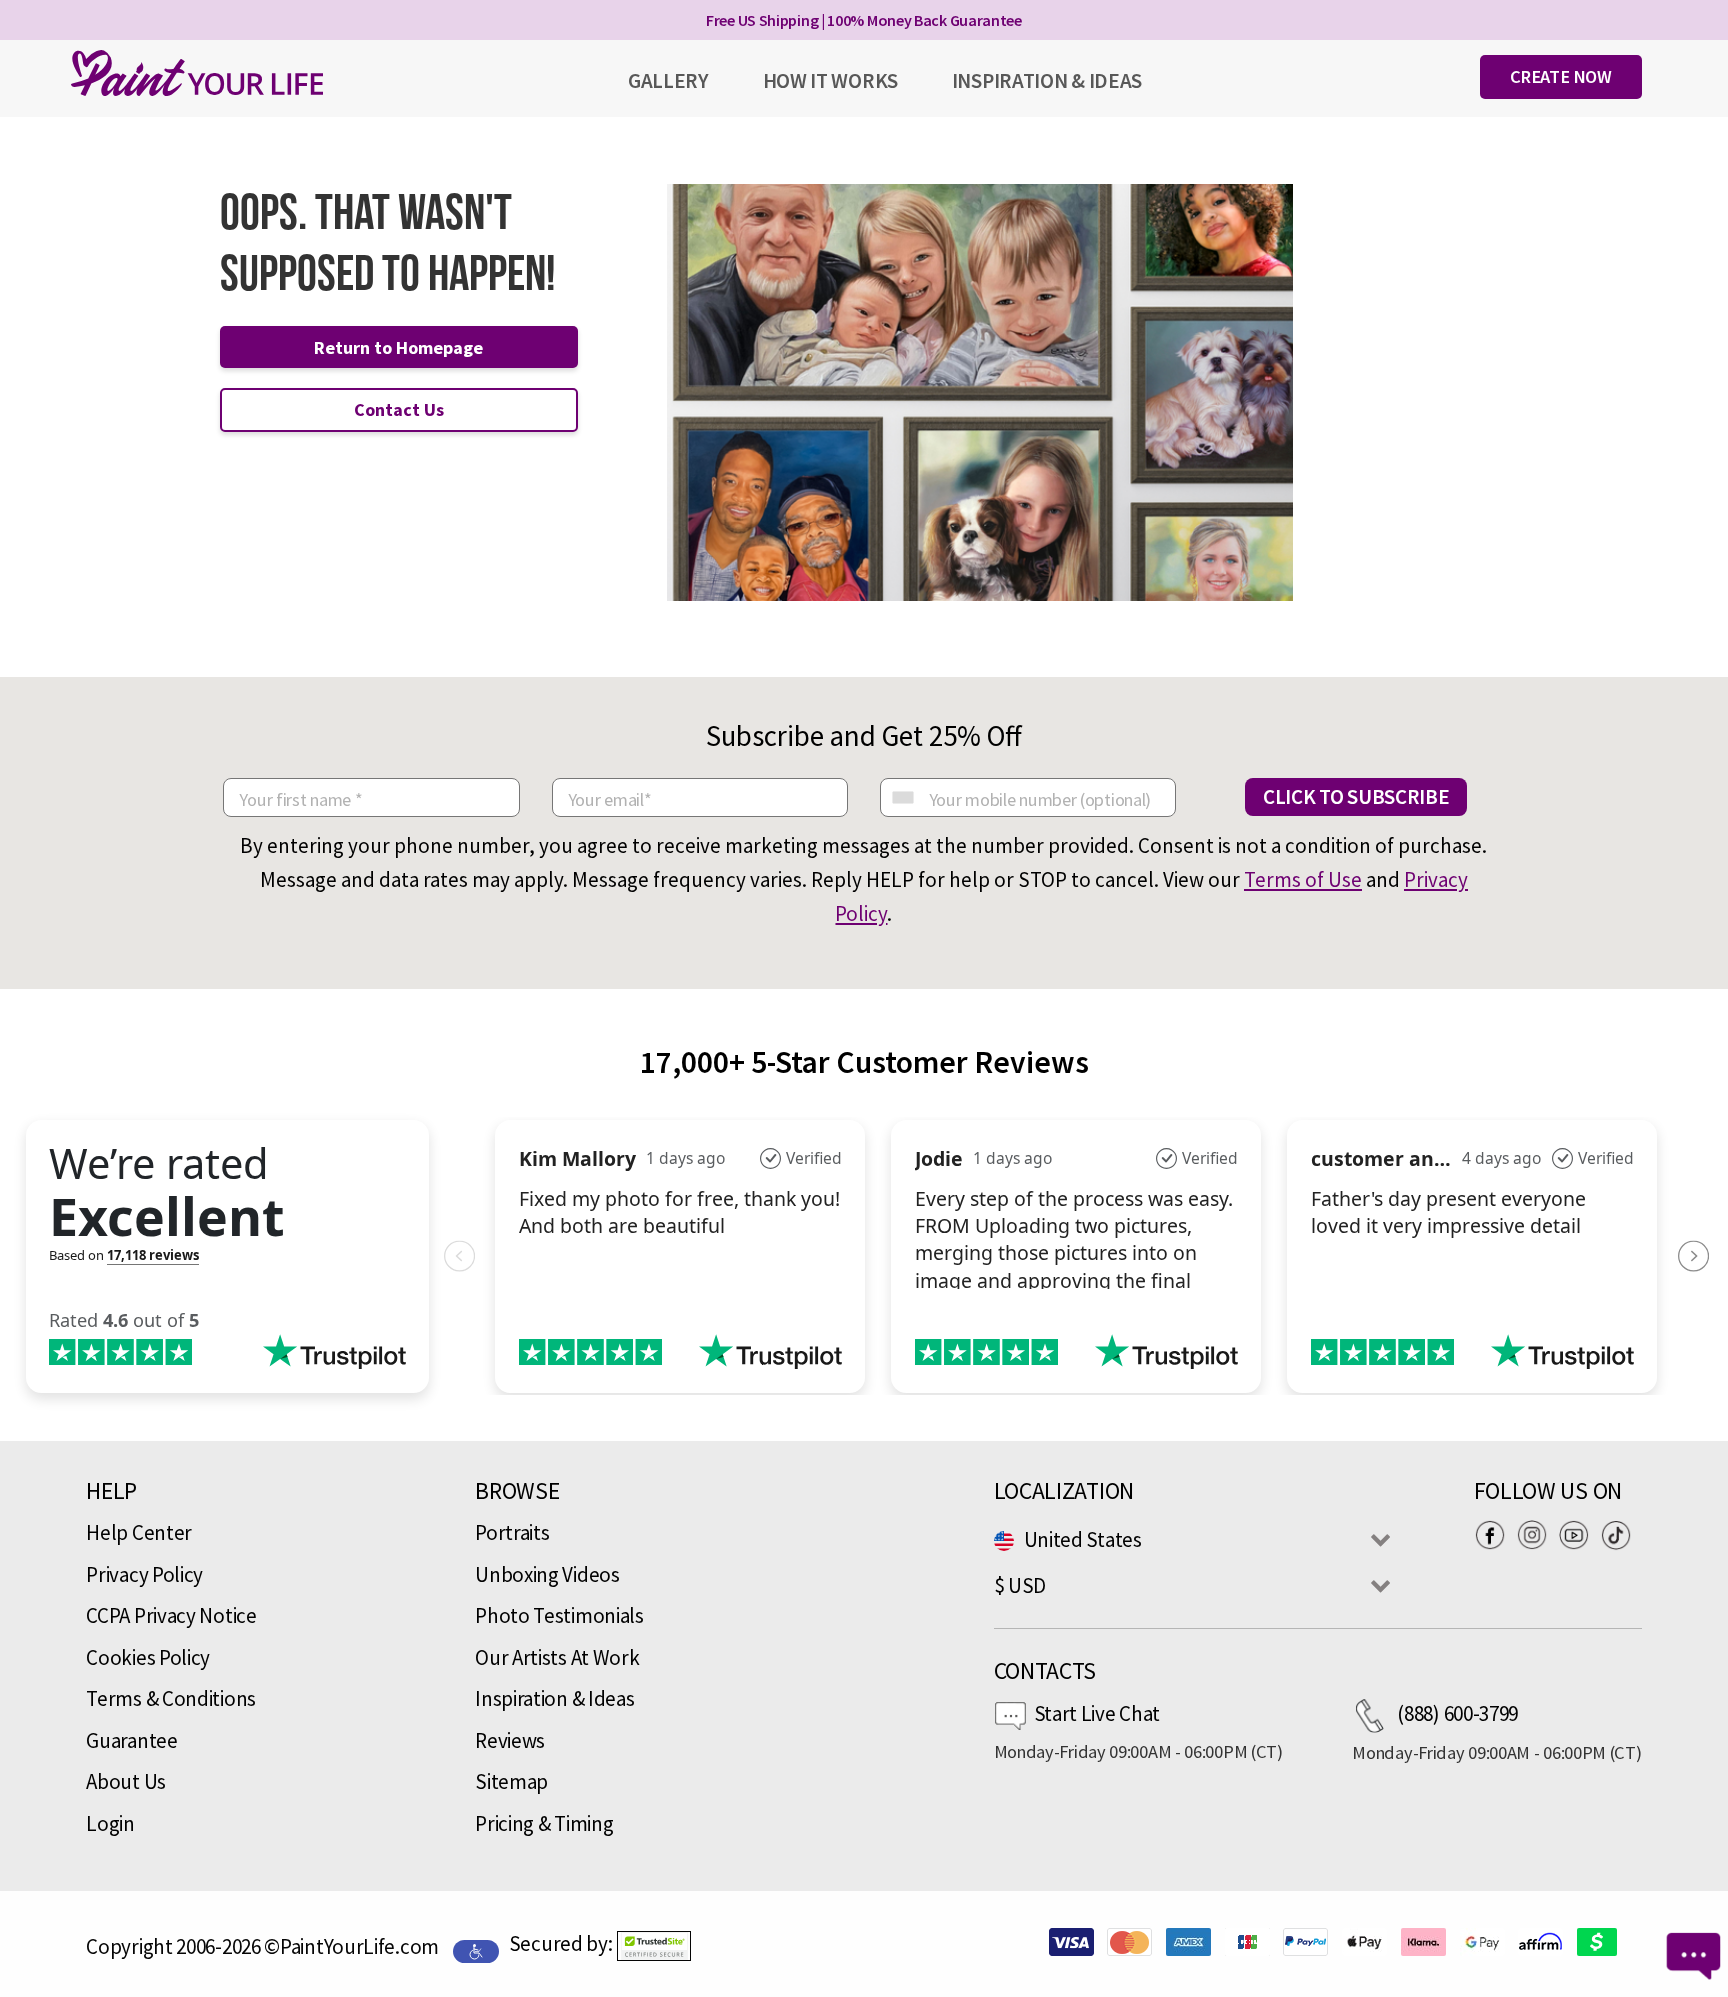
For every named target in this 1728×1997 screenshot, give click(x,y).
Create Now (1561, 76)
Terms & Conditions (171, 1698)
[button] (654, 1946)
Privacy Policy (144, 1574)
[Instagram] (1537, 1534)
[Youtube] (1579, 1534)
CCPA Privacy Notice (171, 1615)
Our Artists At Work (557, 1657)
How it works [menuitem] (830, 80)
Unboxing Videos (547, 1574)
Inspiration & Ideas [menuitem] (1047, 80)
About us (126, 1781)
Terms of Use (1303, 879)
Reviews (510, 1740)
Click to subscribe (1356, 796)
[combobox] (902, 797)
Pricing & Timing (544, 1823)
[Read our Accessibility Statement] (476, 1948)
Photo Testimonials (559, 1615)
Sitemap (511, 1781)
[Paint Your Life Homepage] (197, 73)
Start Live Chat (1097, 1713)
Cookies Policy (148, 1657)
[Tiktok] (1621, 1534)
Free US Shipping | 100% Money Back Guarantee (864, 20)
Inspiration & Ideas (554, 1698)
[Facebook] (1495, 1534)
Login (110, 1823)
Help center (139, 1532)
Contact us (399, 409)
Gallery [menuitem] (668, 80)
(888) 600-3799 (1457, 1713)
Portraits (512, 1532)
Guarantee (131, 1740)
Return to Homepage (398, 347)
